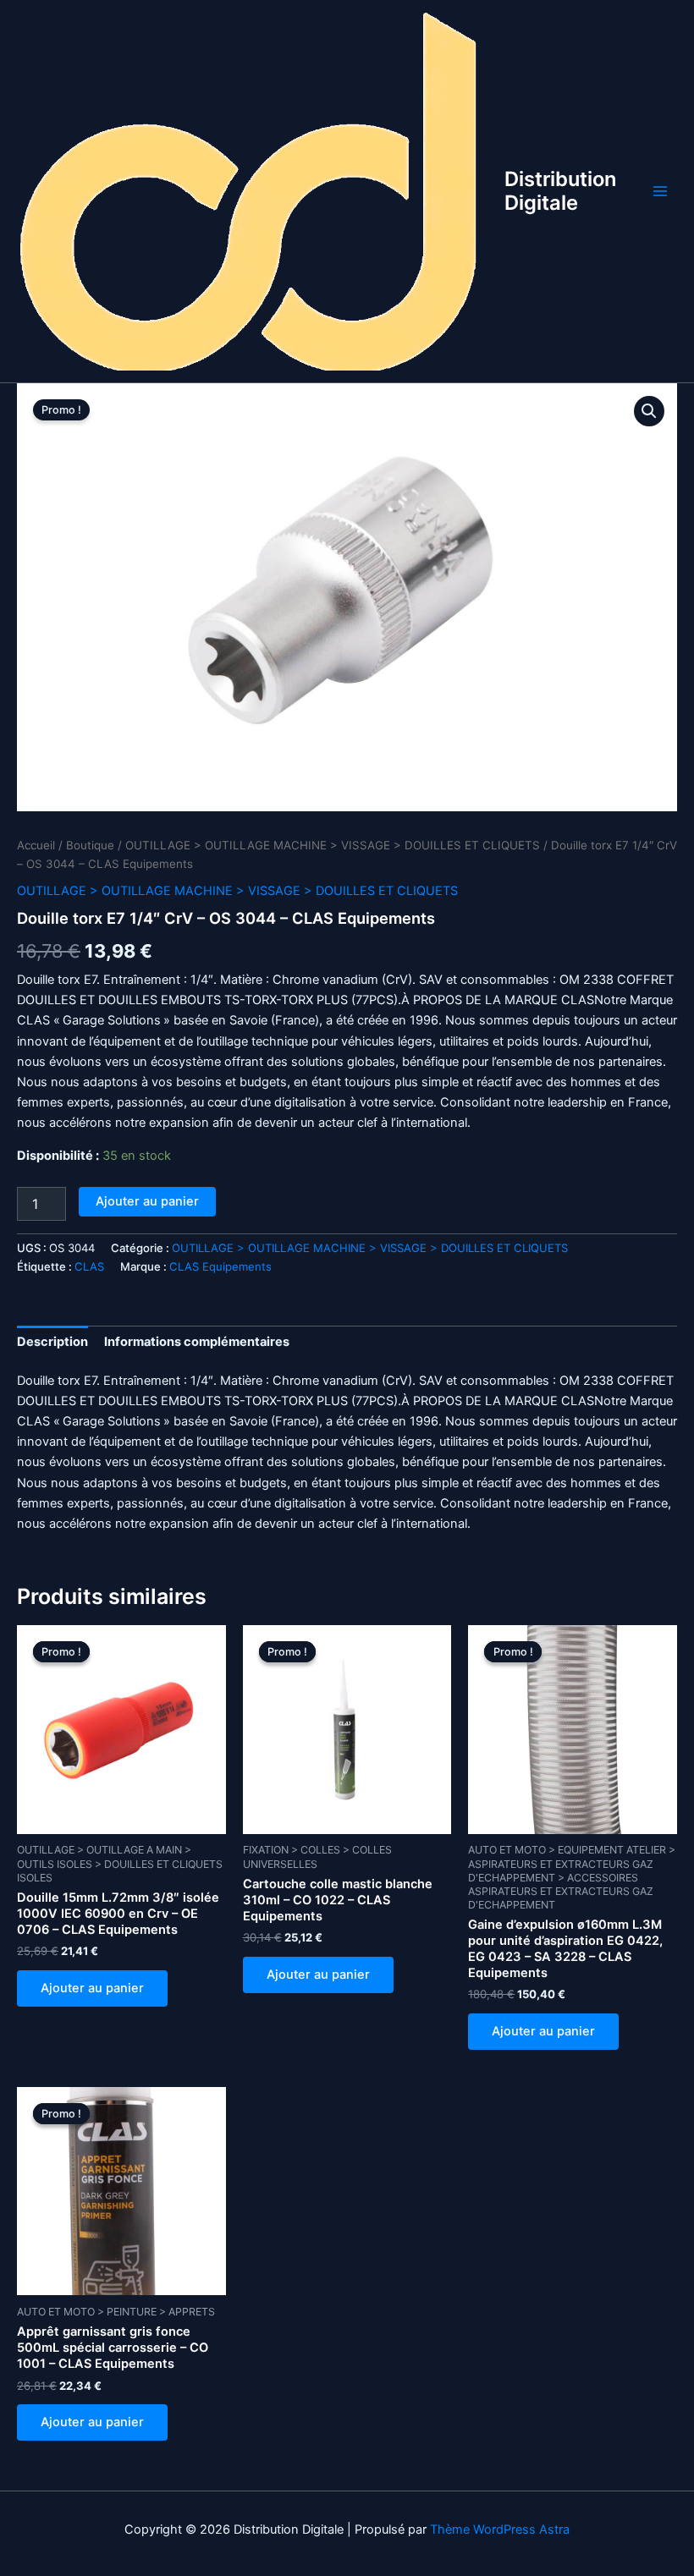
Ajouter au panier (147, 1201)
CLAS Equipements (220, 1266)
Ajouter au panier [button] (92, 1988)
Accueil (36, 845)
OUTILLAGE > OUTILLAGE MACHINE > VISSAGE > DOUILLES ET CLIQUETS (333, 845)
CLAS (89, 1266)
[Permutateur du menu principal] (660, 191)
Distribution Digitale (560, 191)
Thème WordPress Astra (500, 2529)
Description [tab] (52, 1342)
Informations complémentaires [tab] (197, 1342)
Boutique (90, 845)
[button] (649, 411)
